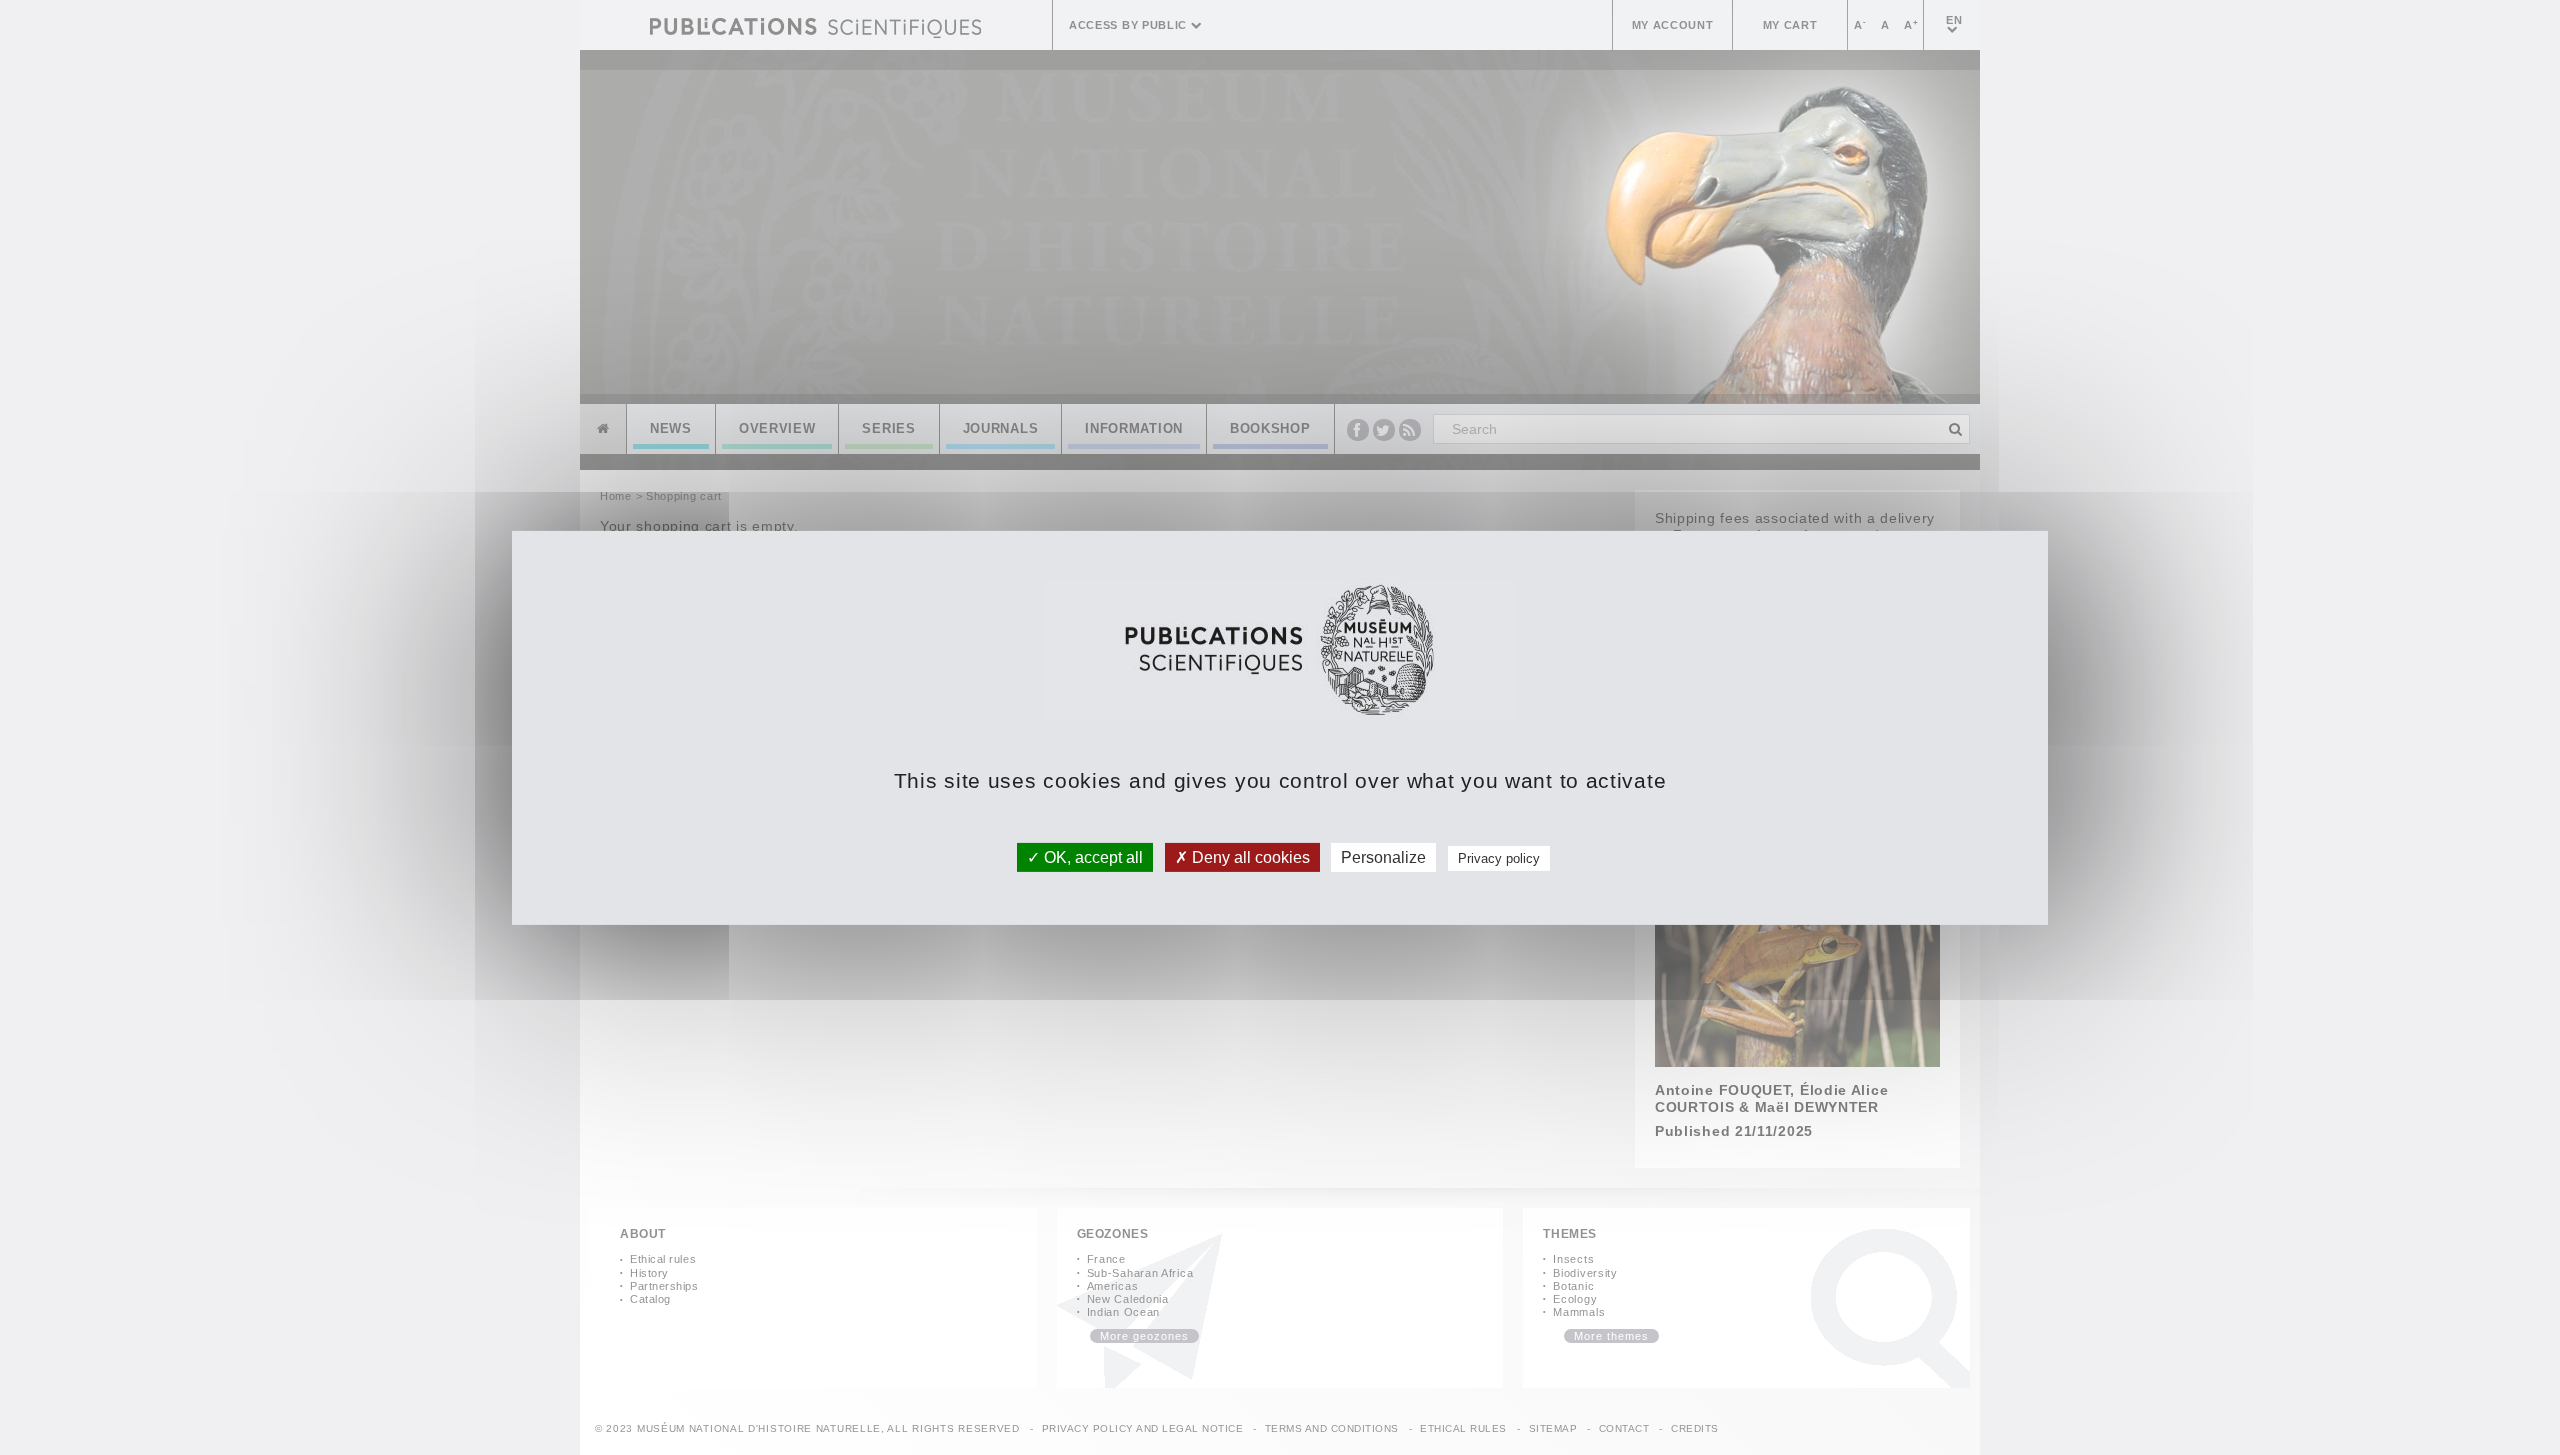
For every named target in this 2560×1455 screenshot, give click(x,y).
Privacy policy (1499, 857)
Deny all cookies (1249, 856)
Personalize (1383, 856)
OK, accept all (1091, 856)
